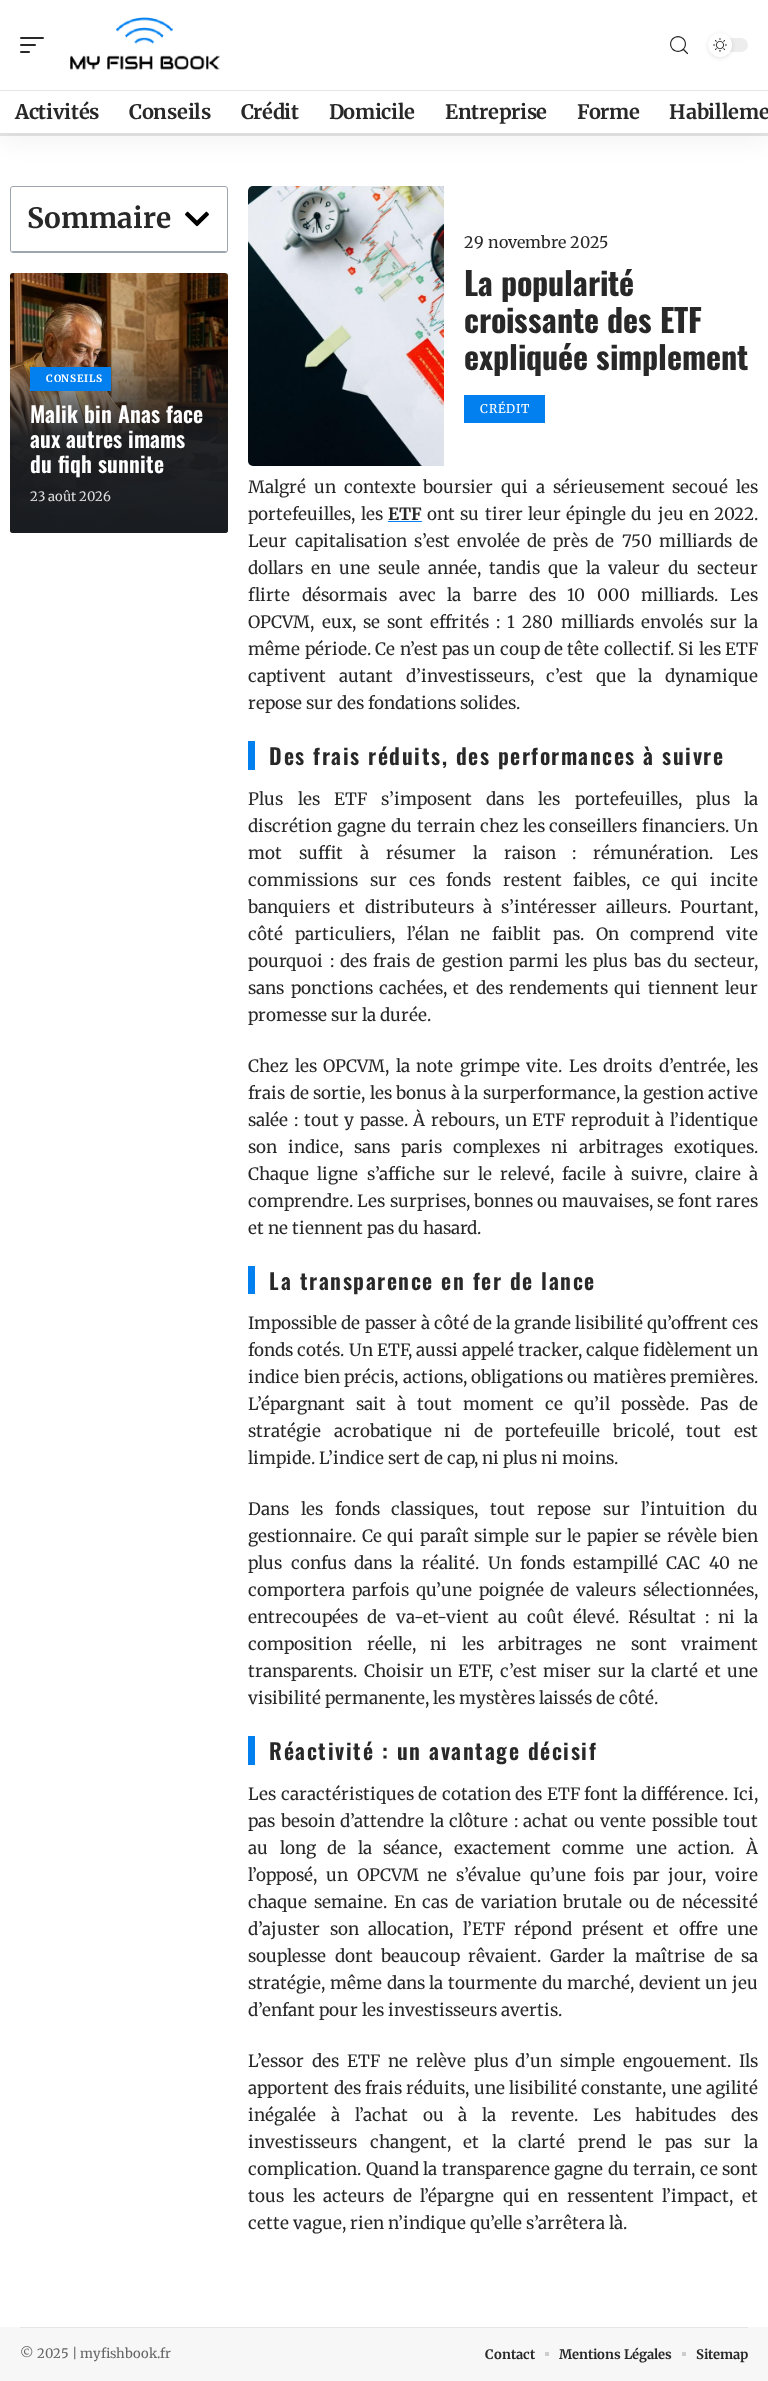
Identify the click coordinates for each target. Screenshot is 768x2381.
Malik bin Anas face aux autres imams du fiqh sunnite (116, 438)
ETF (405, 514)
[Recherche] (679, 45)
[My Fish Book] (144, 45)
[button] (197, 219)
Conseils (74, 378)
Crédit (504, 408)
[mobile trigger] (37, 45)
